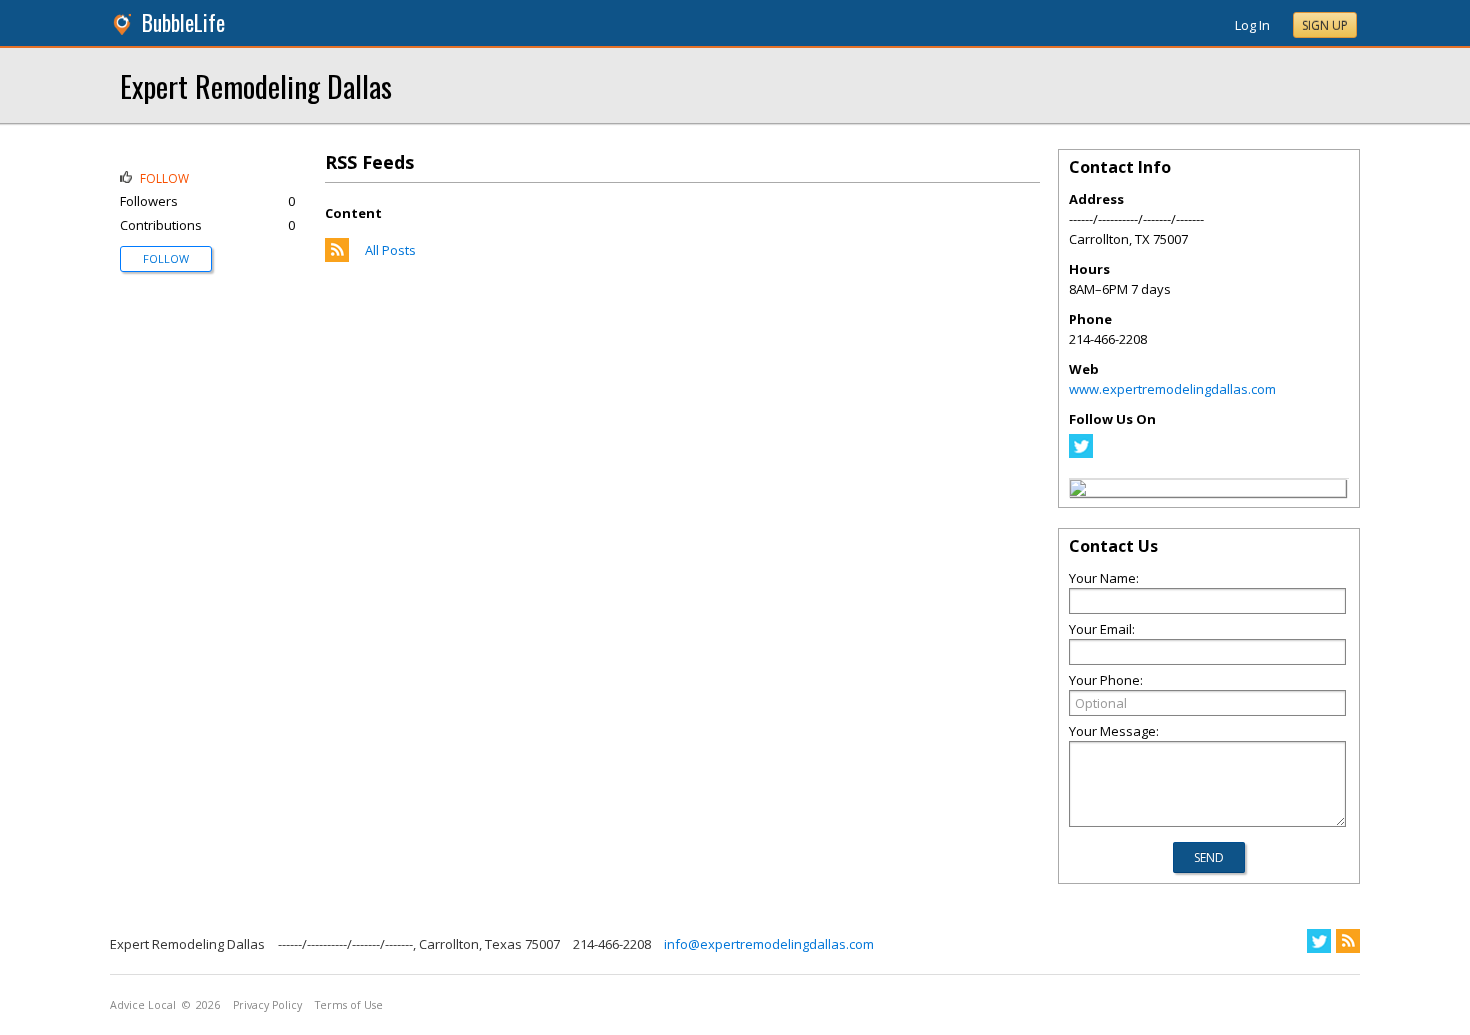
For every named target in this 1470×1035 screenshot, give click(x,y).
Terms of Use (349, 1005)
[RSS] (1348, 941)
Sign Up (1325, 25)
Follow (166, 258)
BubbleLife (183, 22)
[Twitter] (1081, 453)
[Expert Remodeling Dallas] (1078, 491)
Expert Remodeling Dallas (256, 85)
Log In (1252, 25)
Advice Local (143, 1005)
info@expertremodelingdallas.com (769, 944)
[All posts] (337, 257)
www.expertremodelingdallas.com (1172, 389)
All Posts (390, 250)
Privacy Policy (267, 1005)
